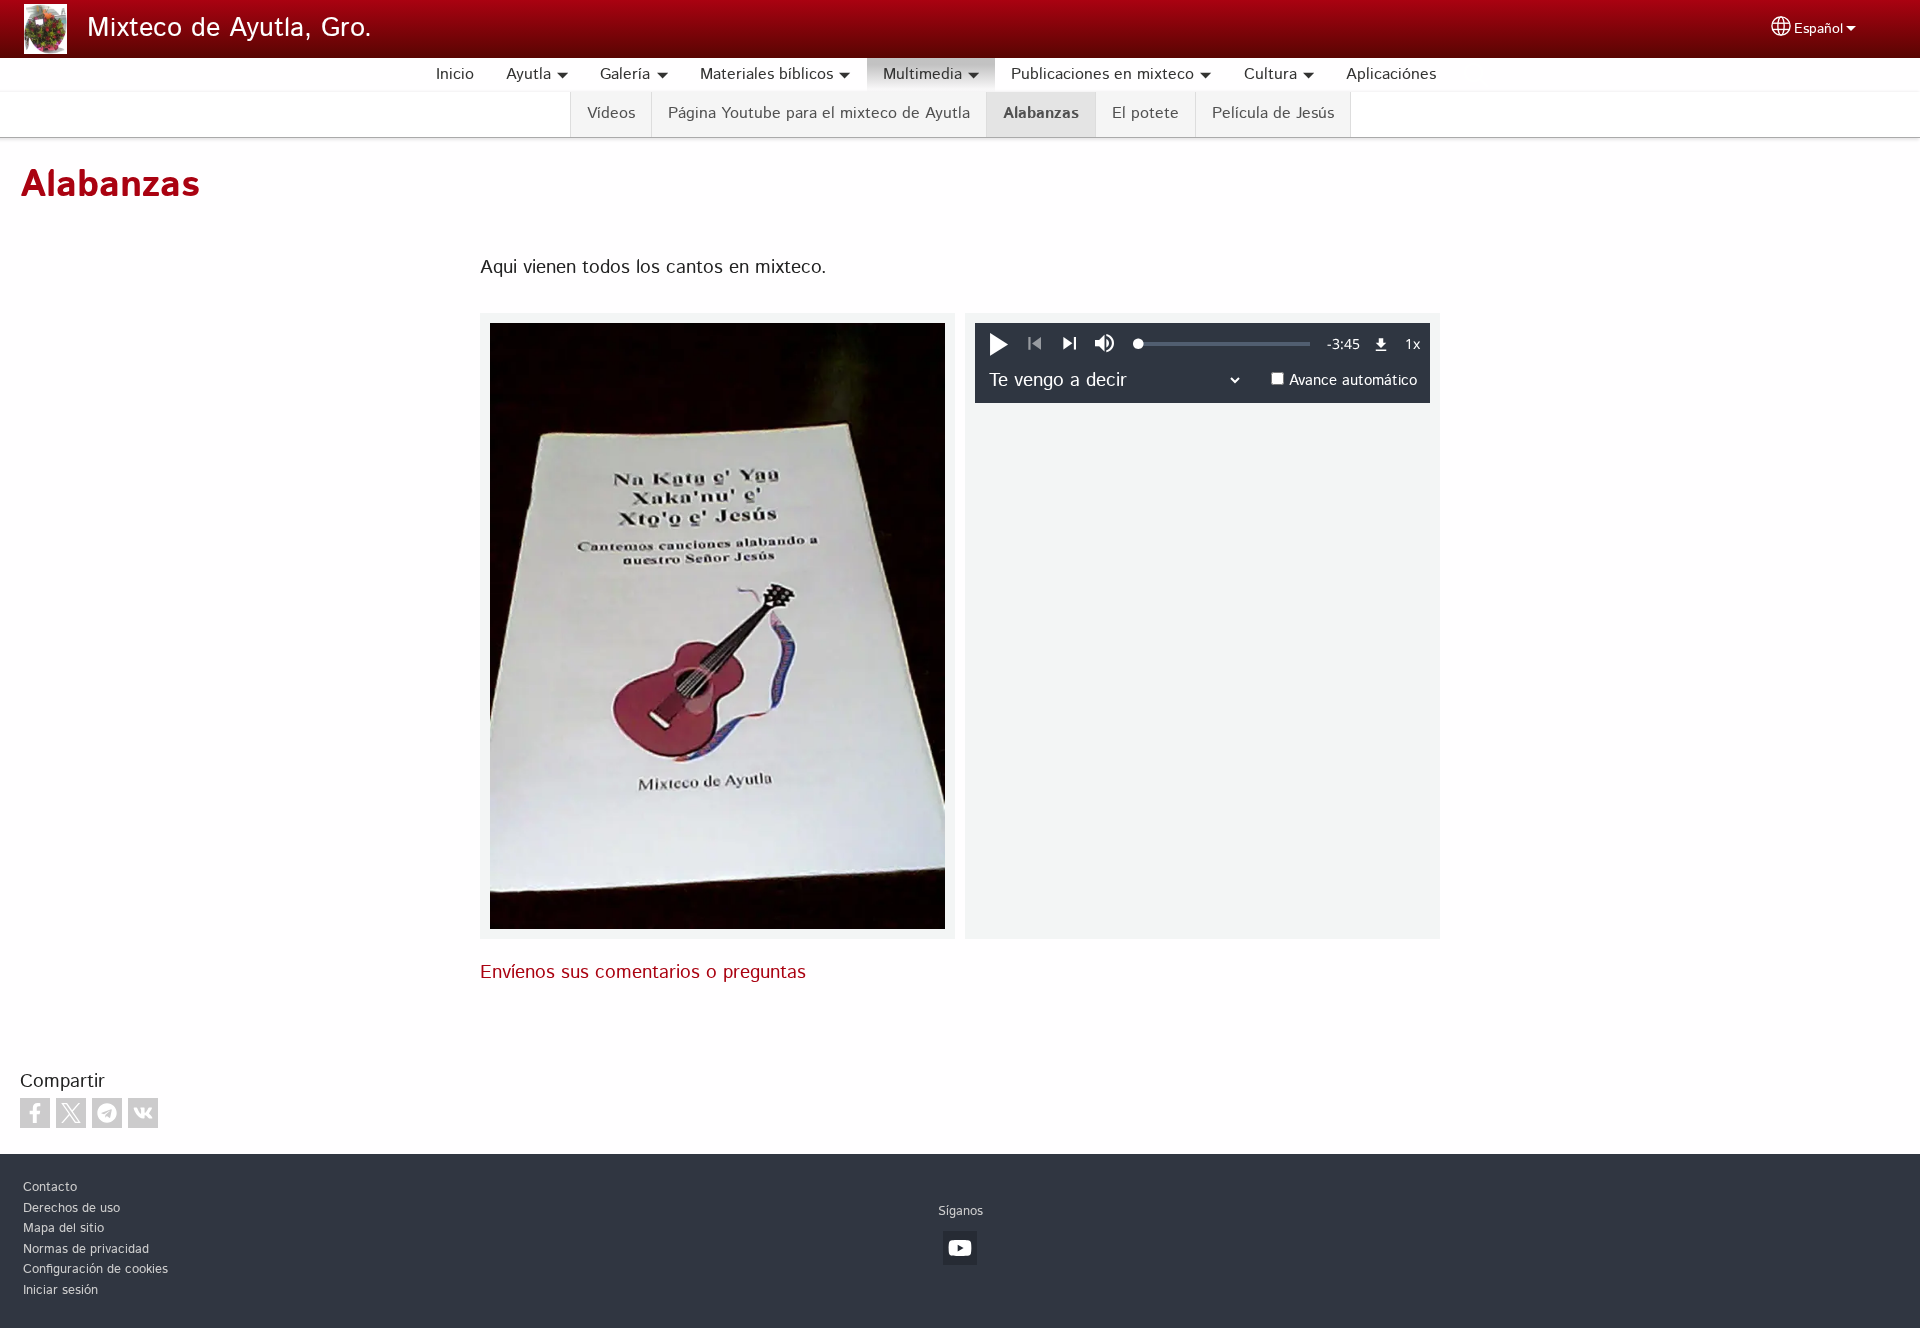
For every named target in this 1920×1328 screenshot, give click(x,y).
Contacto (50, 1187)
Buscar (1476, 75)
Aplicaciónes (1391, 74)
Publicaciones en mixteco (1102, 74)
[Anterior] (1034, 344)
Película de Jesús (1273, 113)
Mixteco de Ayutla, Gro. (229, 28)
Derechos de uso (71, 1208)
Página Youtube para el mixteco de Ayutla (819, 113)
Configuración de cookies (95, 1269)
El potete (1145, 113)
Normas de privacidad (86, 1249)
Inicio (455, 74)
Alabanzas (1041, 113)
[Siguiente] (1069, 344)
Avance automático (1353, 381)
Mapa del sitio (63, 1228)
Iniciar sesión (60, 1290)
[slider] (1224, 344)
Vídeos (611, 113)
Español (1818, 29)
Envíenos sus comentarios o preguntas (643, 972)
